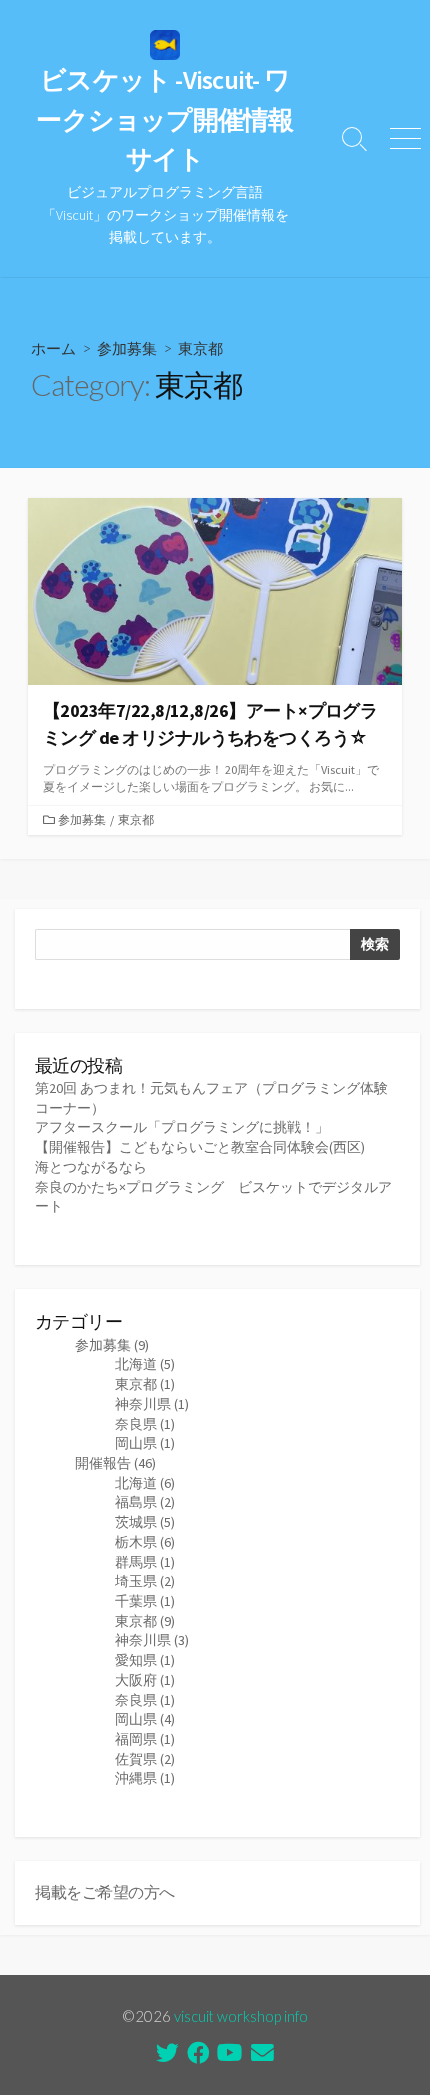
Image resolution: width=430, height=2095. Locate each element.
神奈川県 (152, 1404)
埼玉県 (145, 1581)
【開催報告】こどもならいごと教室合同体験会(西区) (200, 1147)
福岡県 (145, 1739)
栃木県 (145, 1542)
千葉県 (145, 1601)
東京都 (136, 819)
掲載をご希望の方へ (105, 1892)
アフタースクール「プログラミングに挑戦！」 (182, 1127)
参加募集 (127, 348)
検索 (375, 944)
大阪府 (145, 1680)
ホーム (53, 348)
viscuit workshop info (241, 2016)
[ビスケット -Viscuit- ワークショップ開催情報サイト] (165, 45)
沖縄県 (145, 1778)
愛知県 (145, 1660)
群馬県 (145, 1562)
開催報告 (115, 1463)
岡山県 (145, 1443)
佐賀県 (145, 1759)
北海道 (145, 1364)
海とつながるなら (91, 1167)
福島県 (145, 1502)
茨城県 (145, 1522)
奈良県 (145, 1424)
